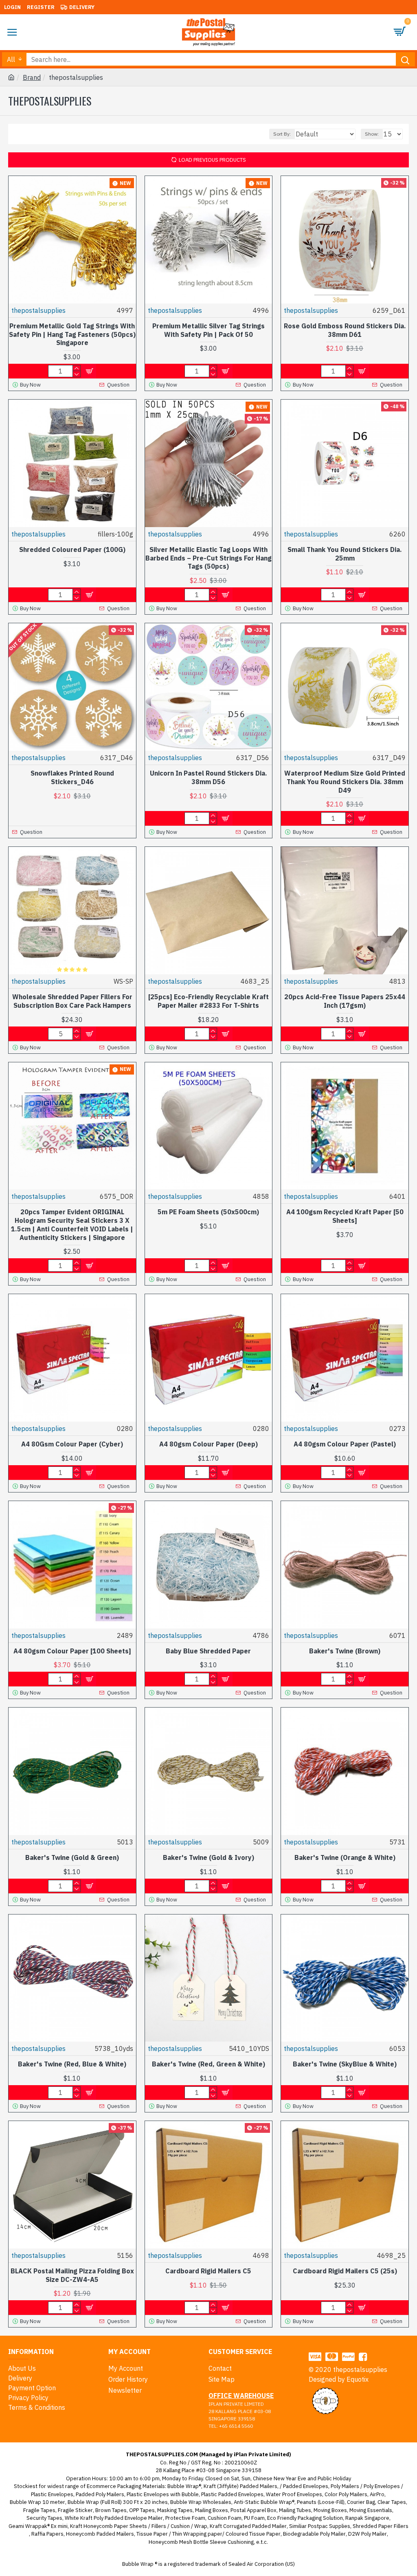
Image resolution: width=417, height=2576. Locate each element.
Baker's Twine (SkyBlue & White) (345, 2064)
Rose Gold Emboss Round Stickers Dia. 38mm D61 (345, 330)
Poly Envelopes (382, 2486)
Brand (32, 77)
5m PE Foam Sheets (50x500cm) (208, 1212)
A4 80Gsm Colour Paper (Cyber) (72, 1444)
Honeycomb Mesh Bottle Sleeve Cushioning (201, 2542)
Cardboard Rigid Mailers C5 (208, 2271)
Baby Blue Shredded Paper (208, 1651)
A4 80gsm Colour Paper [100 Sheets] (72, 1651)
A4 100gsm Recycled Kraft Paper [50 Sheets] (345, 1216)
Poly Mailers (345, 2486)
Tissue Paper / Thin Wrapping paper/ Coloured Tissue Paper (208, 2534)
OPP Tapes (142, 2510)
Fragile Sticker (75, 2510)
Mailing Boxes (212, 2510)
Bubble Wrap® (184, 2486)
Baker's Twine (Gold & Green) (72, 1857)
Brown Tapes (111, 2510)
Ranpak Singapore (367, 2518)
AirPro (377, 2494)
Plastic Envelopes (52, 2494)
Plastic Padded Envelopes (232, 2494)
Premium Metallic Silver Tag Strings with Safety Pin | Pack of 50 (208, 330)
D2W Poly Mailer (368, 2534)
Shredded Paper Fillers (381, 2526)
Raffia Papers (47, 2534)
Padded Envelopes (306, 2486)
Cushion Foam (225, 2518)
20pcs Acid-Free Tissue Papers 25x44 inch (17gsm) (345, 1001)
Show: (372, 134)
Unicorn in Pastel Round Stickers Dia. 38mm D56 (208, 777)
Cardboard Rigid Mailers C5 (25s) (345, 2271)
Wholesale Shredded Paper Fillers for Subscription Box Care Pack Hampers (72, 1001)
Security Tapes (44, 2518)
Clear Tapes (392, 2502)
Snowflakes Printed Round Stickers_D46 (72, 777)
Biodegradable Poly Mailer (314, 2534)
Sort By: (282, 134)
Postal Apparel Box (253, 2510)
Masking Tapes (175, 2510)
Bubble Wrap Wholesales (201, 2502)
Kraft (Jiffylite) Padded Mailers (240, 2486)
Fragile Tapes (39, 2510)
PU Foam (254, 2518)
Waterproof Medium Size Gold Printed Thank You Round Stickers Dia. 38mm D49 (345, 782)
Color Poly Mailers (346, 2494)
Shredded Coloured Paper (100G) (72, 549)
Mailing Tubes (295, 2510)
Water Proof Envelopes (294, 2494)
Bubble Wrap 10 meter (37, 2502)
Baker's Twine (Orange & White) (345, 1857)
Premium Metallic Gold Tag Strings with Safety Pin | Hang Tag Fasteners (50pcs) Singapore (72, 334)
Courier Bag (361, 2502)
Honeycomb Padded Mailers (100, 2534)
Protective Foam (185, 2518)
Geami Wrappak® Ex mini (38, 2526)
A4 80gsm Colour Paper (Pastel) (345, 1444)
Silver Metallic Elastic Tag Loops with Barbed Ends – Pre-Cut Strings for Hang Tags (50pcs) (208, 558)
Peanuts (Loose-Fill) (321, 2502)
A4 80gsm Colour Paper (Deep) (208, 1444)
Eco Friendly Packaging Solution (305, 2518)
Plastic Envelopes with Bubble (163, 2494)
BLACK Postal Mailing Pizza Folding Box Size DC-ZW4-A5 (72, 2275)
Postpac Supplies (329, 2526)
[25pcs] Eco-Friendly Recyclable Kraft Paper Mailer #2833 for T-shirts (208, 1001)
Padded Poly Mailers (100, 2494)
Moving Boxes (330, 2510)
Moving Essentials (371, 2510)
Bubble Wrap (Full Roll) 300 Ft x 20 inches (118, 2502)
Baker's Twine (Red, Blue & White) (72, 2064)
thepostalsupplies (38, 310)
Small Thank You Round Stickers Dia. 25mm (345, 554)
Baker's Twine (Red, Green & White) (208, 2064)
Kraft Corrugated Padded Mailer (248, 2526)
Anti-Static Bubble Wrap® (264, 2502)
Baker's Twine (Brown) (345, 1651)
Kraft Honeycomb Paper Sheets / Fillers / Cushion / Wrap (139, 2526)
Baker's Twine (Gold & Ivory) (208, 1857)
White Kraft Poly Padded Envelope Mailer (114, 2518)
